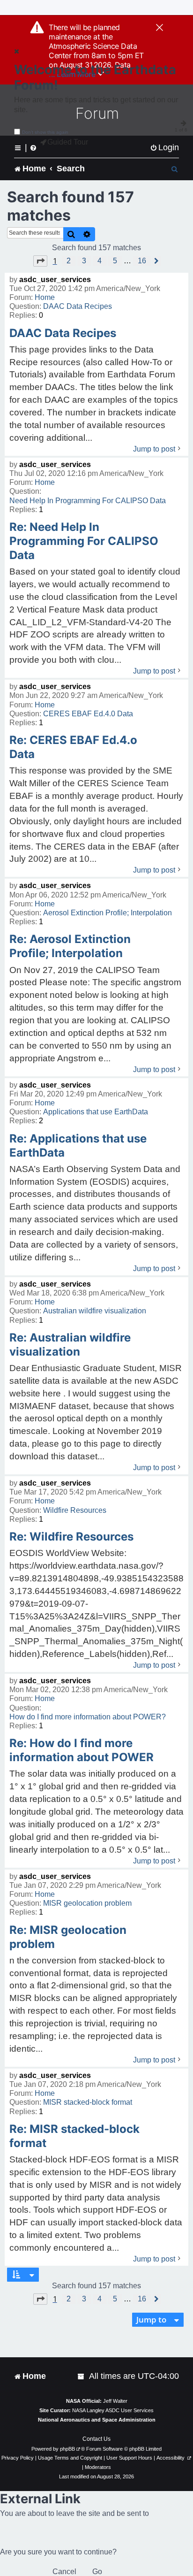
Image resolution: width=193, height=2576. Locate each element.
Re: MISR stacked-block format (74, 2136)
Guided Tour (68, 142)
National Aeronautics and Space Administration (97, 2420)
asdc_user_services (55, 280)
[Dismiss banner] (160, 28)
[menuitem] (164, 148)
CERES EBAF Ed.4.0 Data (88, 714)
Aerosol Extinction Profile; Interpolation (108, 913)
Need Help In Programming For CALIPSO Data (88, 501)
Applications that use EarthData (96, 1112)
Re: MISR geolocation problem (68, 1937)
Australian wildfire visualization (95, 1311)
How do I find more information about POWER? (88, 1717)
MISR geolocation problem (87, 1903)
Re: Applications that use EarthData (78, 1146)
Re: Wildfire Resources (71, 1537)
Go (97, 2572)
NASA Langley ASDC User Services (113, 2410)
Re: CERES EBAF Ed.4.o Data (73, 747)
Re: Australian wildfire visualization (70, 1345)
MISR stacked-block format (88, 2102)
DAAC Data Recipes (78, 306)
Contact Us (96, 2439)
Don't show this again (45, 132)
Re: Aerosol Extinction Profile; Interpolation (70, 946)
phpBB (67, 2449)
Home (45, 297)
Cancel (64, 2572)
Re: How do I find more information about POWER (82, 1750)
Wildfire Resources (75, 1510)
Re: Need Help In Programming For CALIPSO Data (84, 541)
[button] (40, 261)
